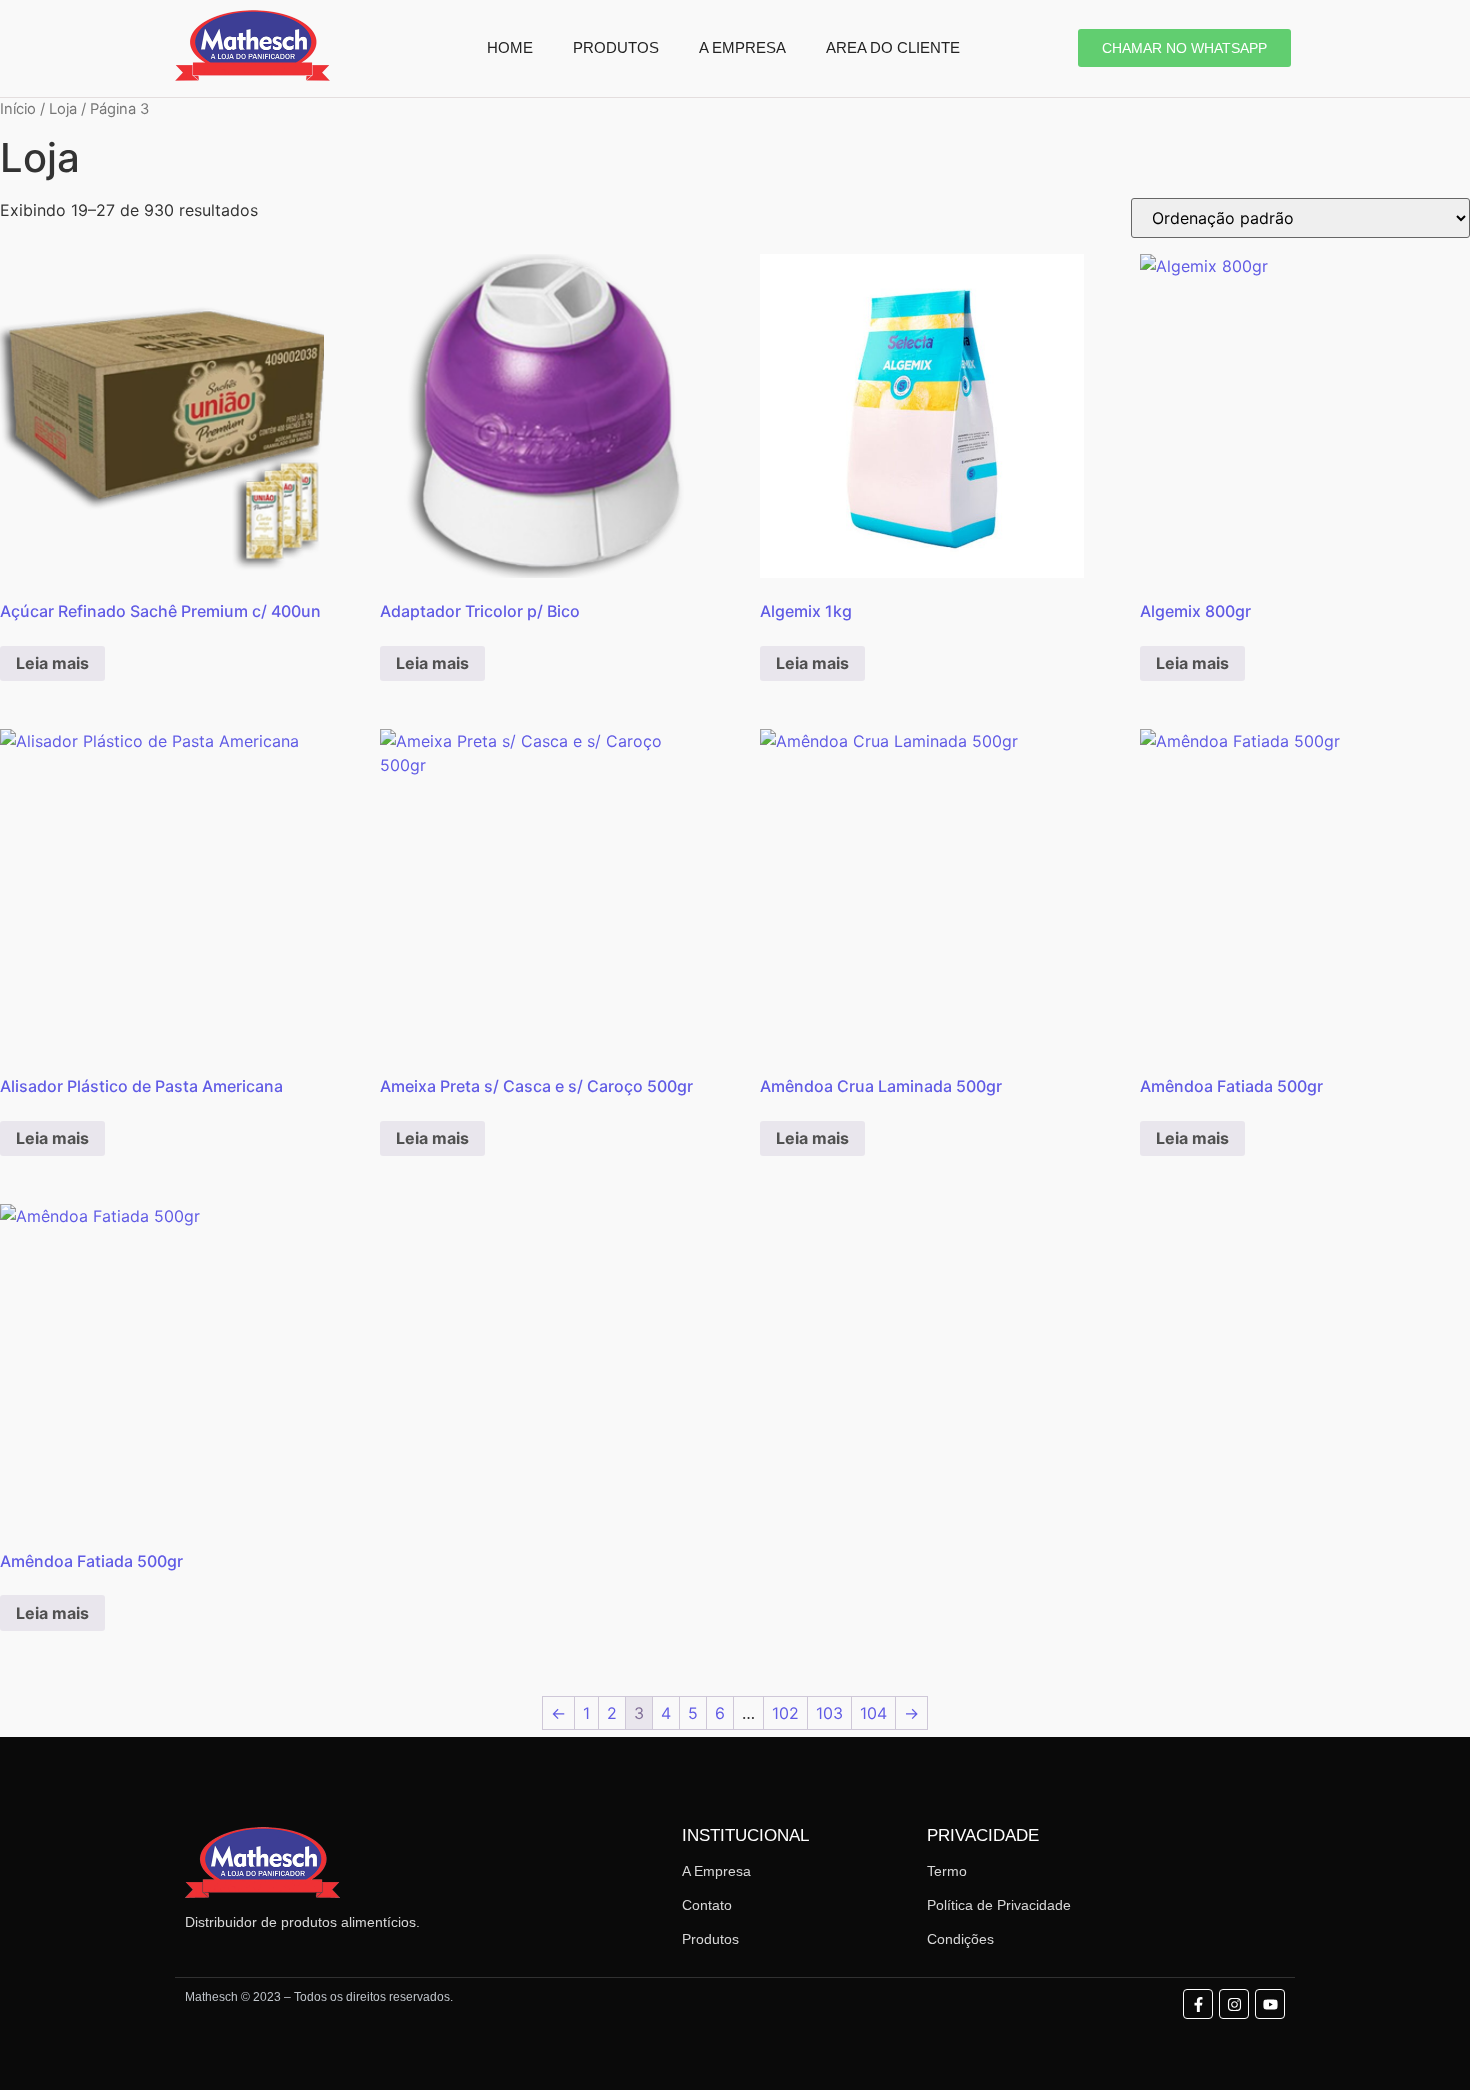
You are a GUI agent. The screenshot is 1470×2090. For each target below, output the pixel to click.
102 (785, 1713)
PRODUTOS (616, 47)
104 (873, 1713)
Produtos (710, 1939)
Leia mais (52, 663)
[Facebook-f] (1198, 2004)
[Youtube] (1270, 2004)
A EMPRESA (742, 47)
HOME (510, 47)
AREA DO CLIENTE (893, 47)
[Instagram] (1234, 2004)
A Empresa (716, 1871)
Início (18, 109)
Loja (63, 109)
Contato (707, 1905)
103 (829, 1713)
